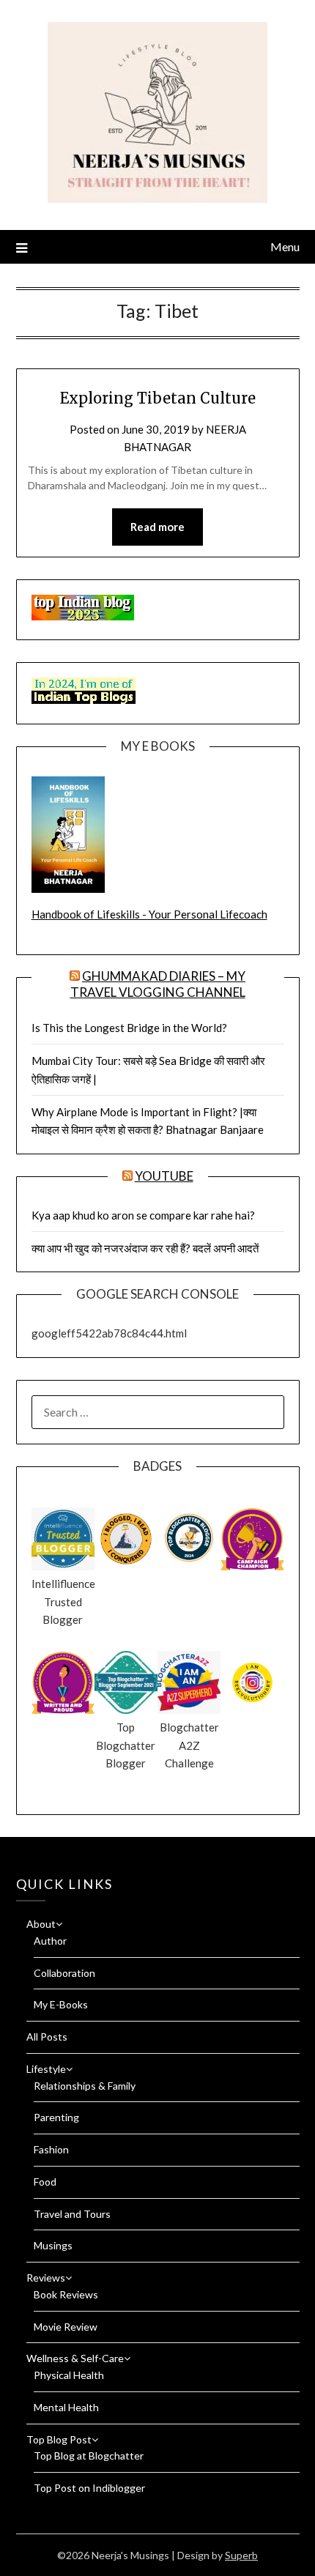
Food (45, 2182)
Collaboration (64, 1973)
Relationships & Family (85, 2086)
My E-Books (61, 2004)
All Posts (47, 2037)
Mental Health (66, 2407)
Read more (157, 527)
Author (50, 1941)
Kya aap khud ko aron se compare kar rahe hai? (143, 1215)
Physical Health (69, 2375)
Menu (285, 246)
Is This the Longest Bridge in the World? (129, 1028)
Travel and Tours (72, 2214)
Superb (241, 2555)
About (41, 1924)
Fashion (51, 2149)
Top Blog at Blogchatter (89, 2456)
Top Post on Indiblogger (89, 2488)
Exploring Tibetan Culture (158, 398)
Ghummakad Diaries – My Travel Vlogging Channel (158, 984)
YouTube (164, 1176)
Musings (53, 2245)
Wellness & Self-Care (75, 2358)
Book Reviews (66, 2294)
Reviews (46, 2278)
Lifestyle (46, 2069)
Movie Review (66, 2327)
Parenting (56, 2117)
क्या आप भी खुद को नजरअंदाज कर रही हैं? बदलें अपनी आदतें (145, 1248)
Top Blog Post (59, 2439)
